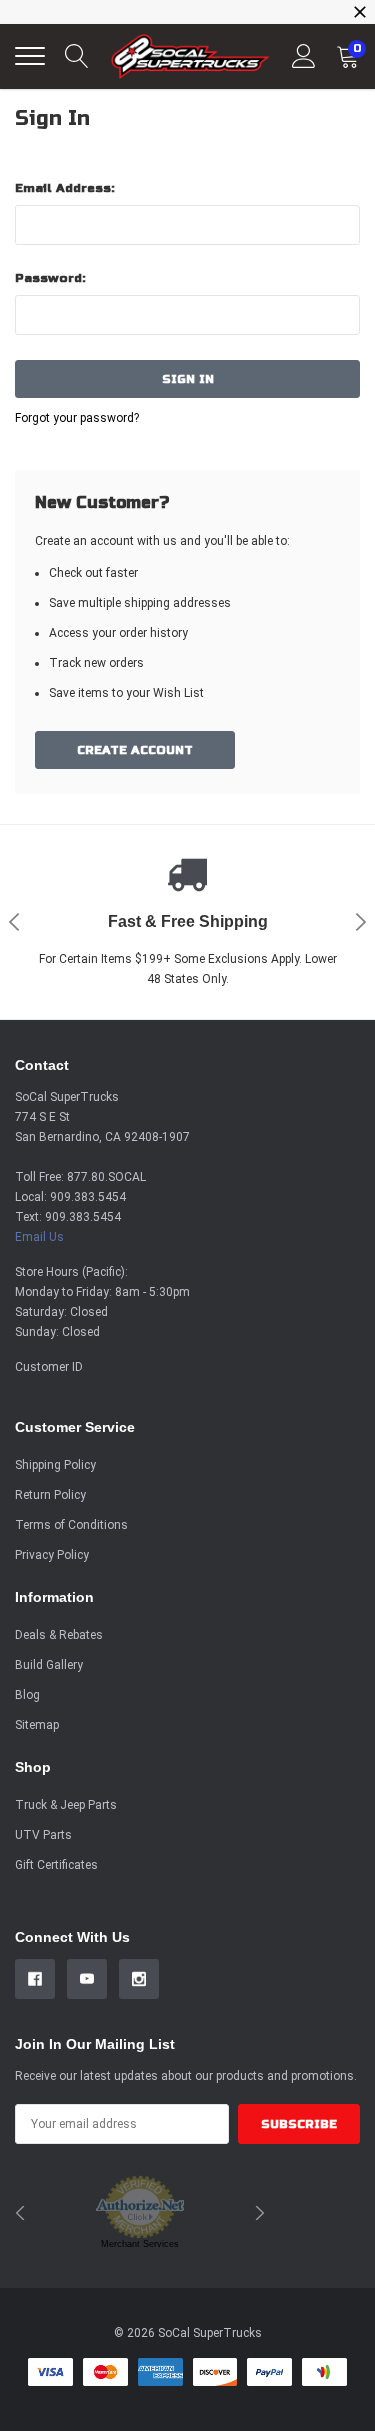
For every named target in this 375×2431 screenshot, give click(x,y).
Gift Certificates (56, 1865)
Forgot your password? (77, 418)
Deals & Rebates (59, 1635)
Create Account (135, 750)
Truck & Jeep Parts (66, 1805)
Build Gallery (49, 1665)
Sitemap (37, 1725)
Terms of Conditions (71, 1525)
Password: (50, 278)
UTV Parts (43, 1835)
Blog (27, 1695)
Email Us (39, 1237)
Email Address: (65, 188)
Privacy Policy (52, 1555)
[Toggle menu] (30, 56)
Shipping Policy (55, 1465)
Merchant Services (140, 2244)
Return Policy (50, 1495)
